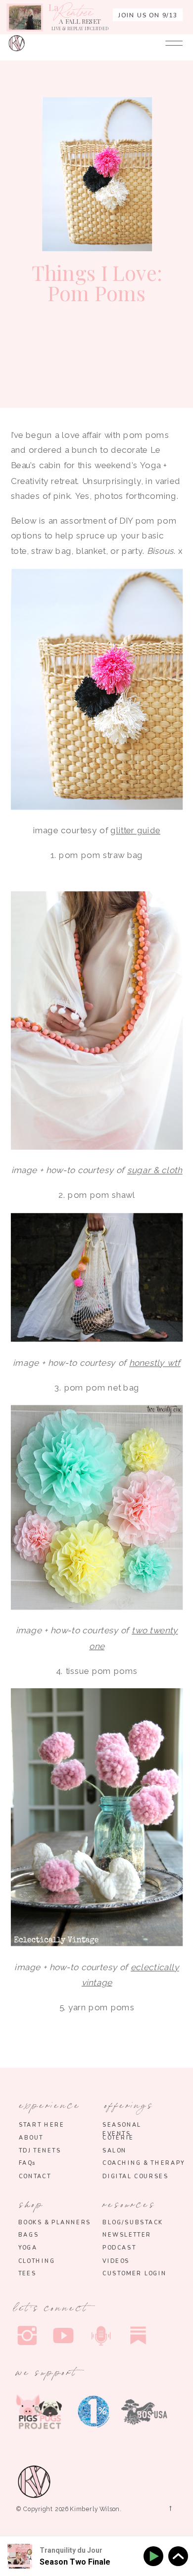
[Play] (155, 2556)
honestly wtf (155, 1363)
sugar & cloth (155, 1171)
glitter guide (135, 830)
